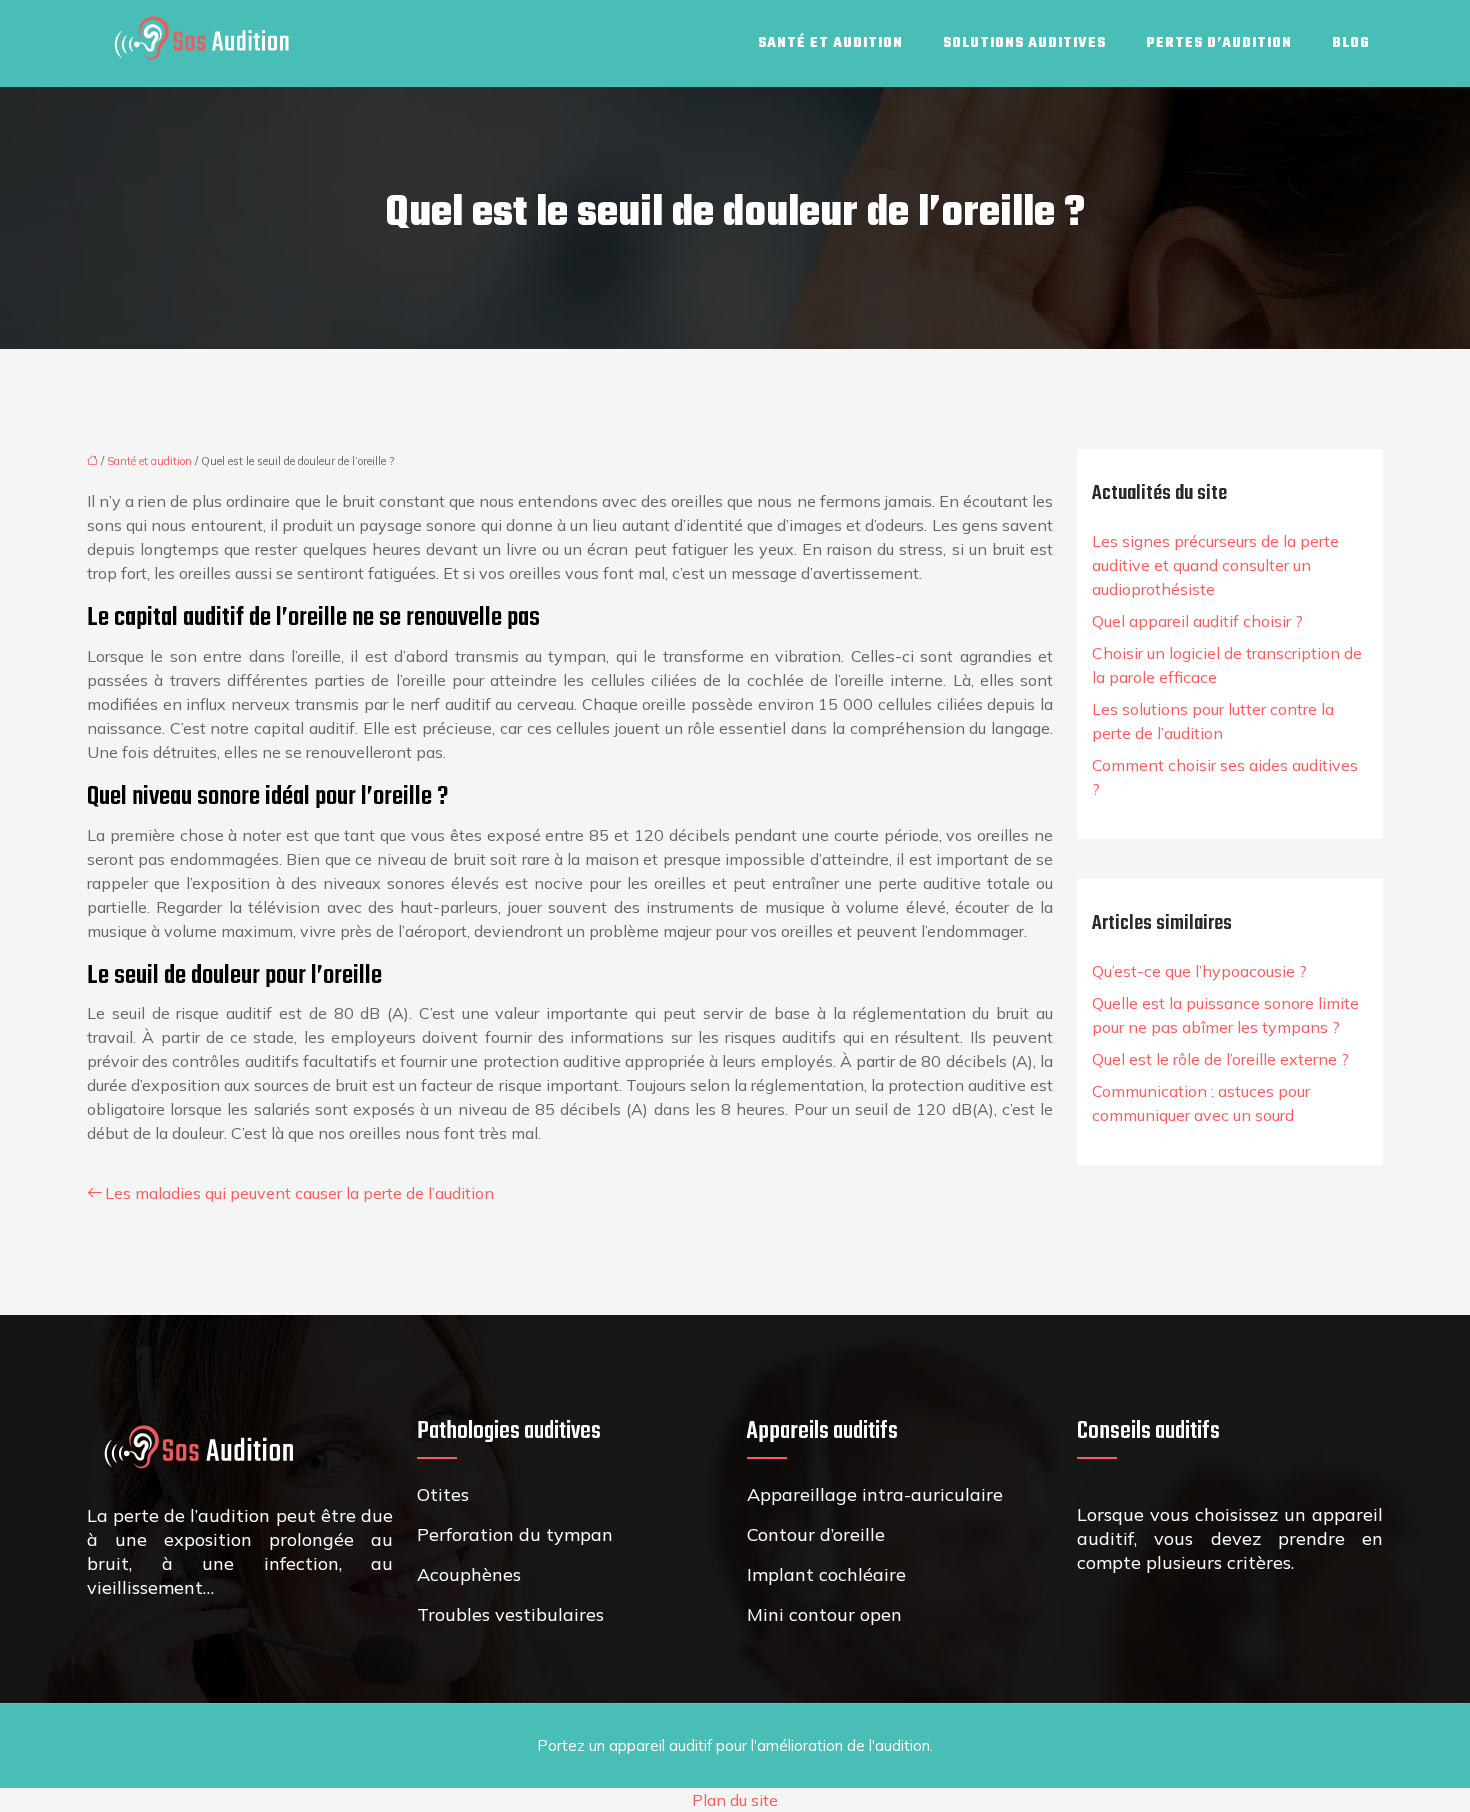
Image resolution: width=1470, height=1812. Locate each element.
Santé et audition (830, 43)
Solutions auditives (1024, 43)
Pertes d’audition (1219, 43)
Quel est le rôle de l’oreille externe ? (1220, 1059)
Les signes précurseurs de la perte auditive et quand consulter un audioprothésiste (1215, 565)
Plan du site (735, 1800)
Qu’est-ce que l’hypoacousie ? (1199, 971)
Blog (1351, 43)
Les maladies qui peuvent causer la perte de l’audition (299, 1193)
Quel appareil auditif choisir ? (1197, 621)
